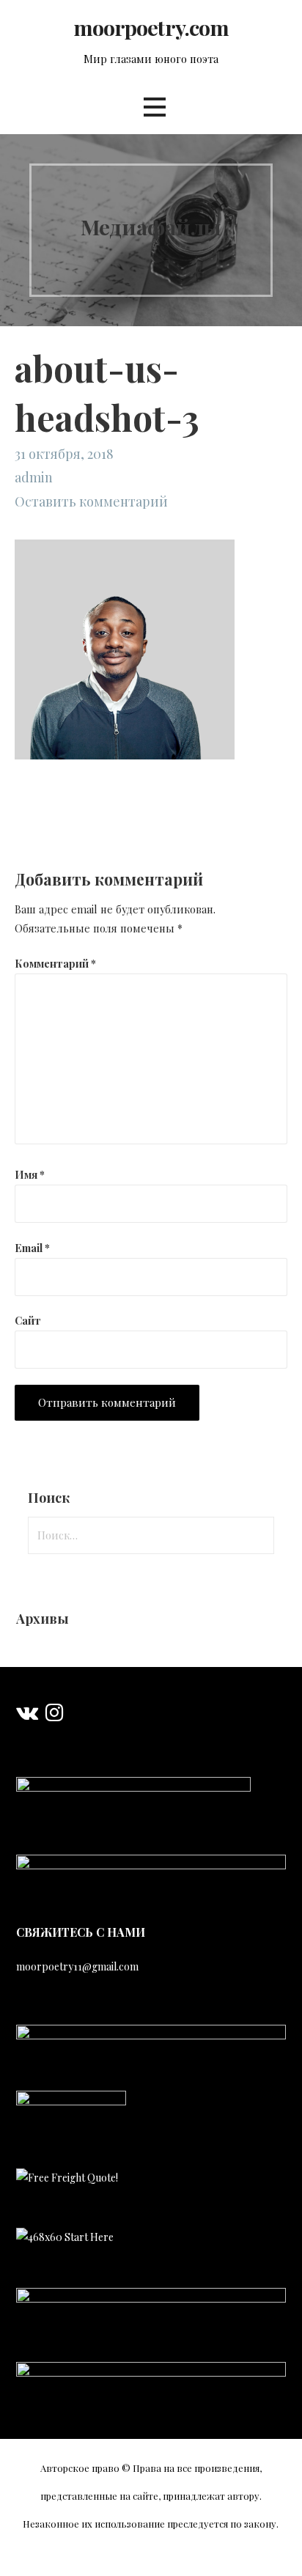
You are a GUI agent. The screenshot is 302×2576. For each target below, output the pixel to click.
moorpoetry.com (151, 27)
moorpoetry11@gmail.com (77, 1966)
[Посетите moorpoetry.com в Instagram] (54, 1716)
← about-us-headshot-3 (56, 832)
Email (32, 1248)
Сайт (28, 1320)
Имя (30, 1174)
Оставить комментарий (91, 501)
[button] (155, 107)
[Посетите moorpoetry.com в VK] (27, 1716)
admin (34, 477)
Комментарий (55, 963)
